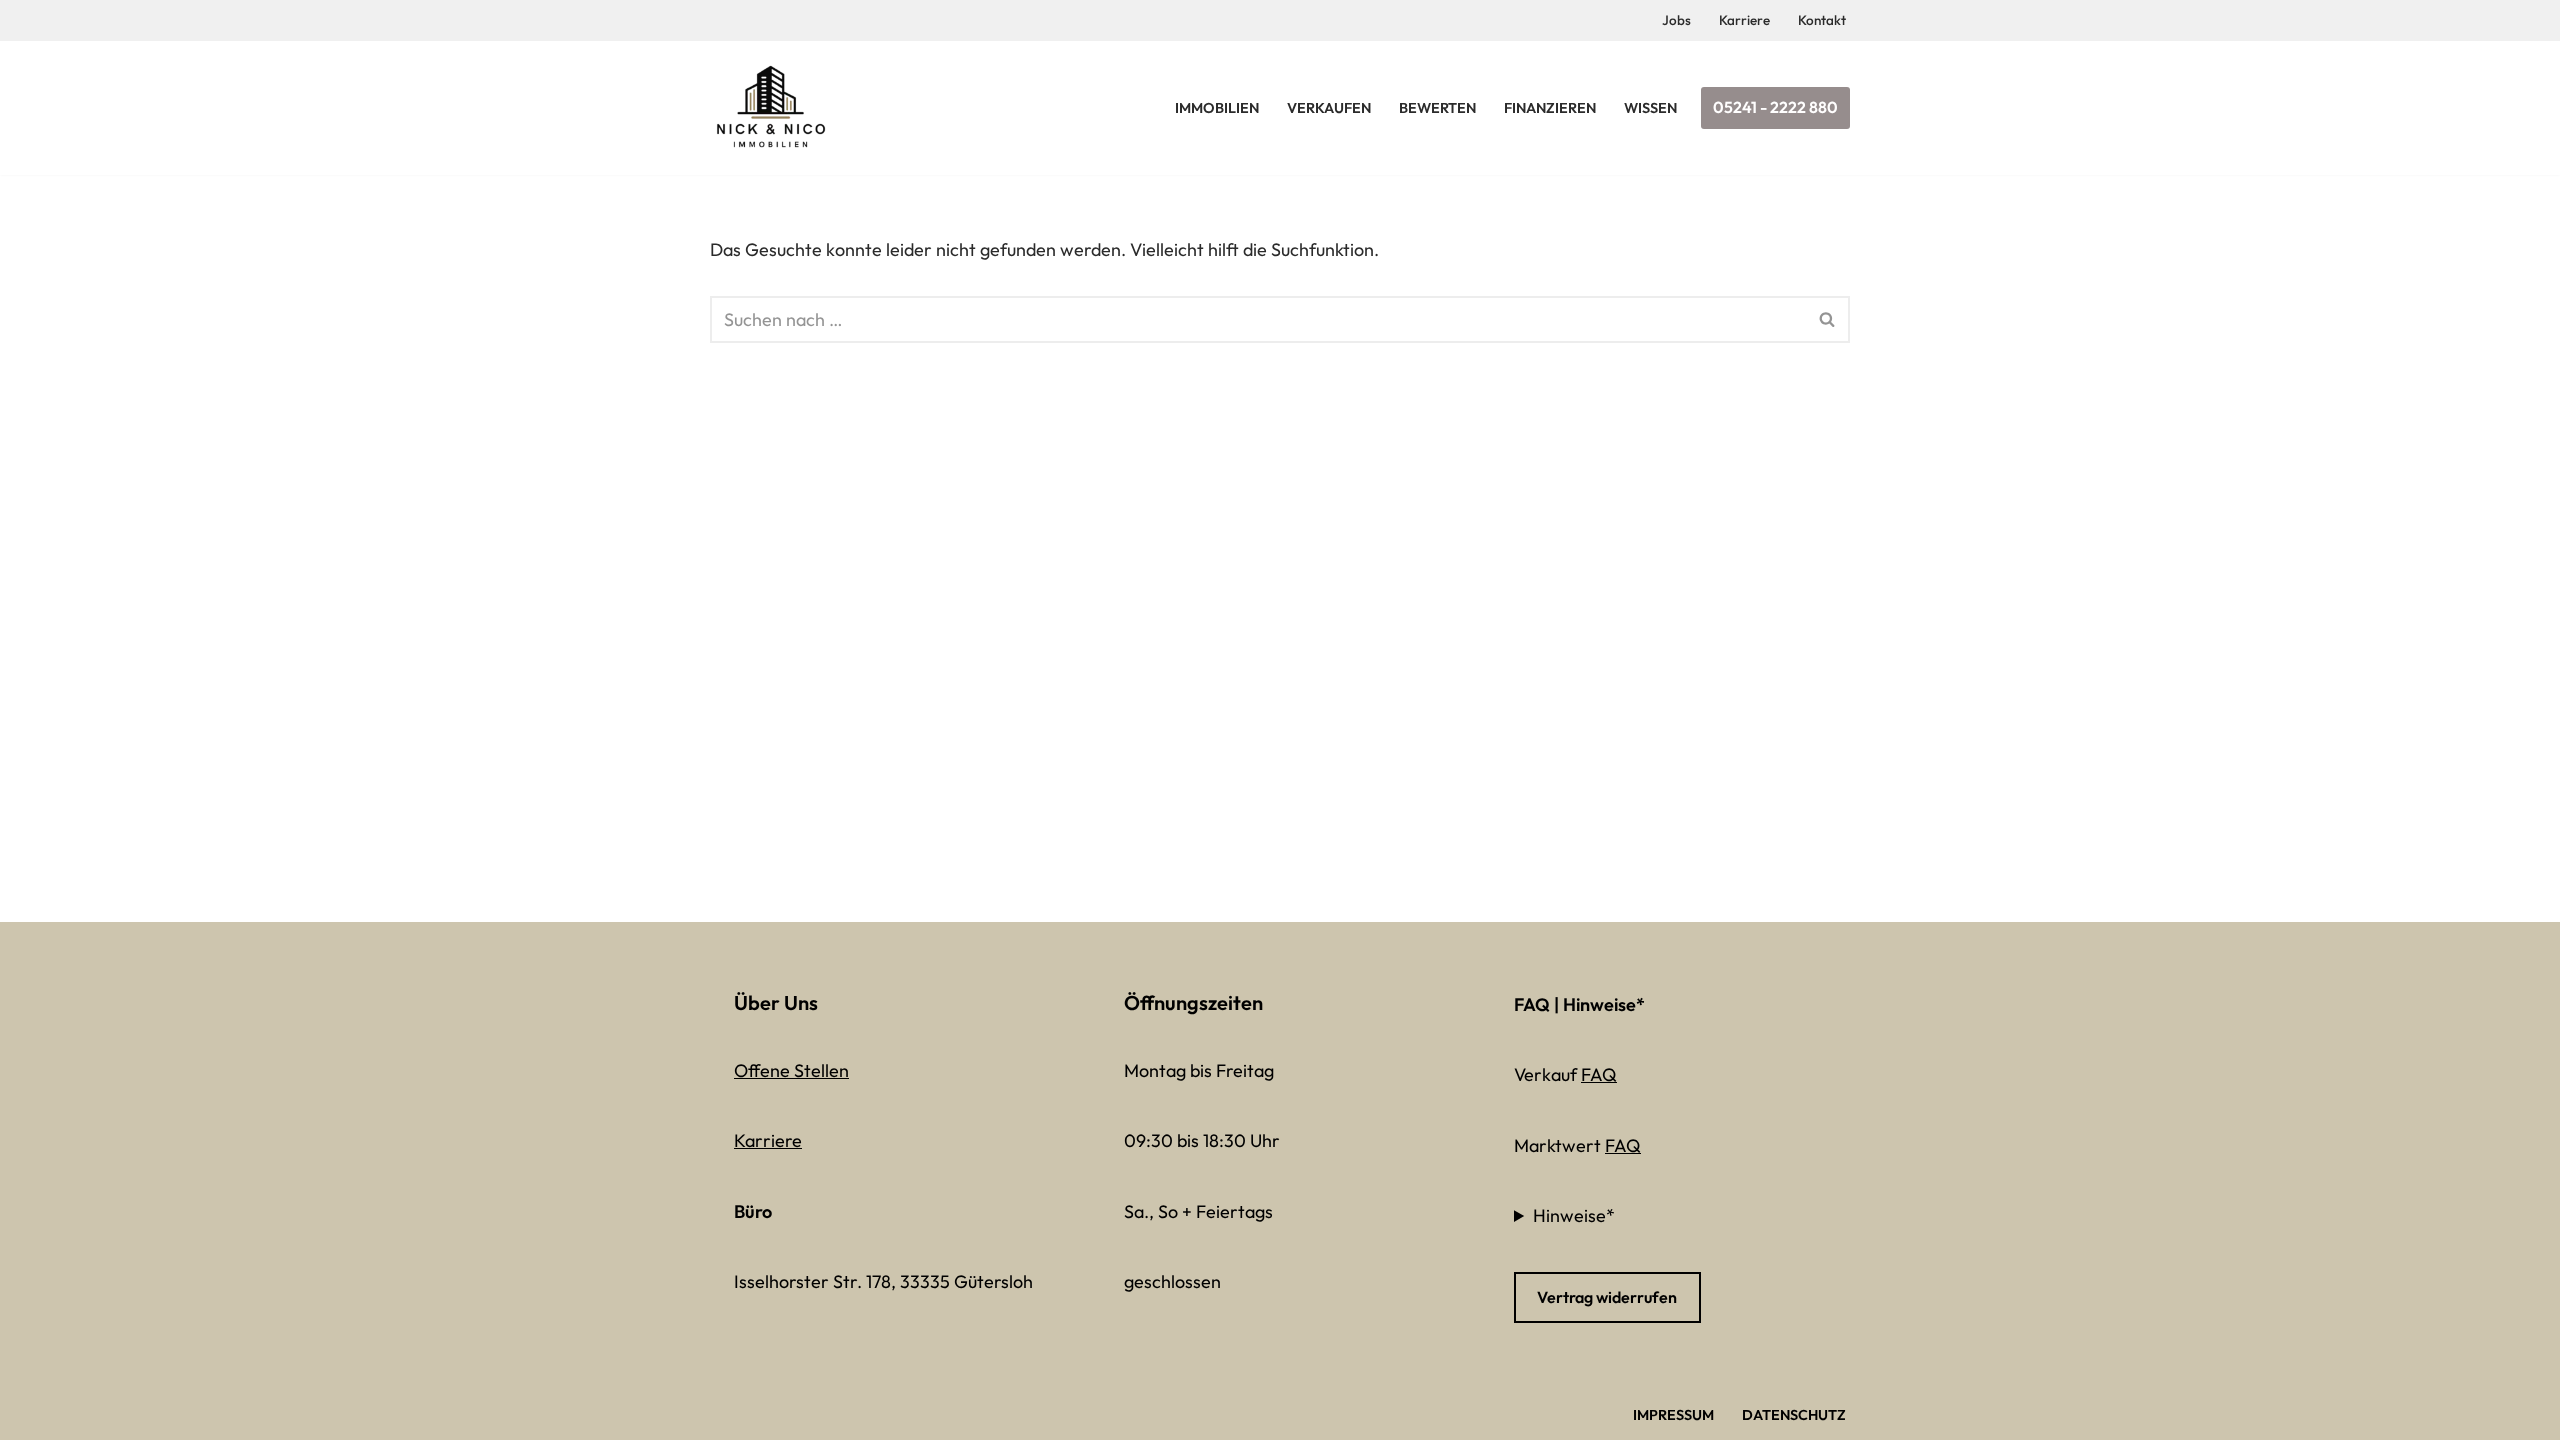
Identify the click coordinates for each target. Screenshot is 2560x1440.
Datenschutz (1794, 1415)
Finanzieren (1550, 108)
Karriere (1744, 20)
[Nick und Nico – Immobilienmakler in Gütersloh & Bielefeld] (776, 108)
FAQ (1599, 1074)
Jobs (1676, 20)
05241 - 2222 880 (1775, 107)
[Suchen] (1827, 319)
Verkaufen (1329, 108)
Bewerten (1437, 108)
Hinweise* (1574, 1215)
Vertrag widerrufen (1607, 1297)
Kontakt (1822, 20)
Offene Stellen (791, 1070)
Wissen (1650, 108)
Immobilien (1217, 108)
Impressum (1673, 1415)
